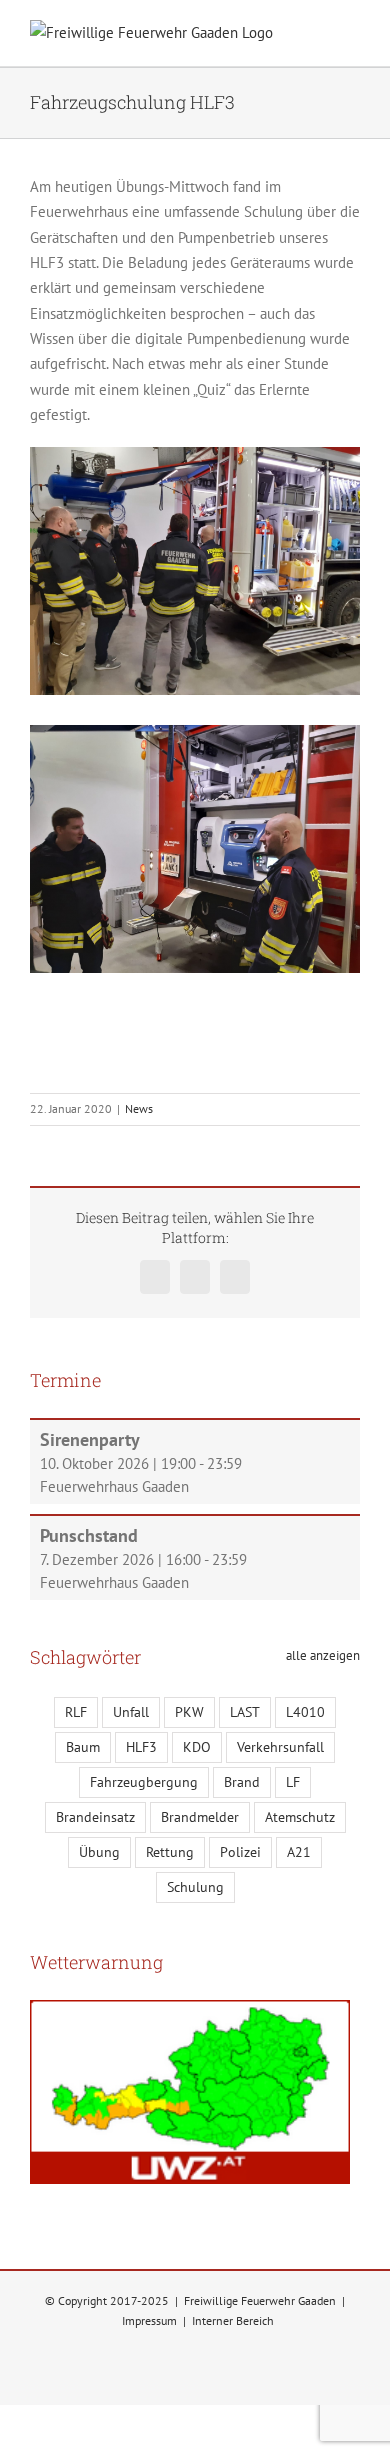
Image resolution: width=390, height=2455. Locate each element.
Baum (83, 1747)
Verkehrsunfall (280, 1747)
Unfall (131, 1712)
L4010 (305, 1712)
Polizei (240, 1852)
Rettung (170, 1852)
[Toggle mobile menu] (352, 35)
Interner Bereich (233, 2320)
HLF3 (141, 1747)
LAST (245, 1712)
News (139, 1108)
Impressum (149, 2320)
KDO (197, 1747)
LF (293, 1782)
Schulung (195, 1887)
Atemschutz (300, 1817)
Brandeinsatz (95, 1817)
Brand (242, 1782)
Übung (99, 1852)
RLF (76, 1712)
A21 (299, 1852)
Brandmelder (200, 1817)
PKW (189, 1712)
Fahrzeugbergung (144, 1782)
